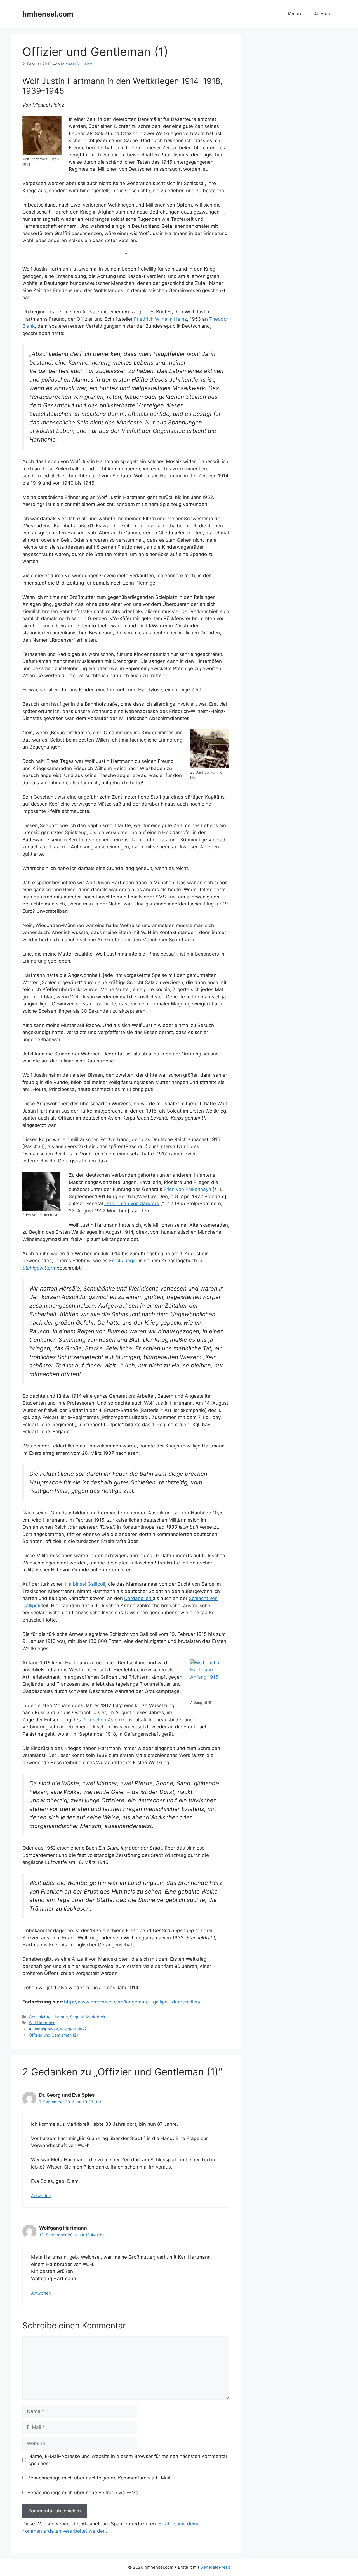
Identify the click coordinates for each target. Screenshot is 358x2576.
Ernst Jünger (123, 1261)
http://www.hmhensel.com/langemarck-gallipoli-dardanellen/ (132, 2002)
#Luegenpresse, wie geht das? (58, 2029)
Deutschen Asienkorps (107, 1720)
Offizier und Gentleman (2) (53, 2035)
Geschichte (40, 2017)
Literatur (60, 2017)
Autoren (322, 14)
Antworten (41, 2196)
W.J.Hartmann (42, 2023)
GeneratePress (215, 2567)
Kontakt (295, 14)
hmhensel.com (48, 14)
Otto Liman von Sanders (132, 1203)
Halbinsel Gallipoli (85, 1584)
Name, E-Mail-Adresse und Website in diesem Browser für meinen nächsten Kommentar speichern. (128, 2460)
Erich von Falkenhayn (187, 1189)
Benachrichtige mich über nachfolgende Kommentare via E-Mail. (99, 2478)
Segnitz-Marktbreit (88, 2017)
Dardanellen (138, 1598)
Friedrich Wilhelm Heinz (160, 319)
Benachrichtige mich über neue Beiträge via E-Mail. (85, 2493)
